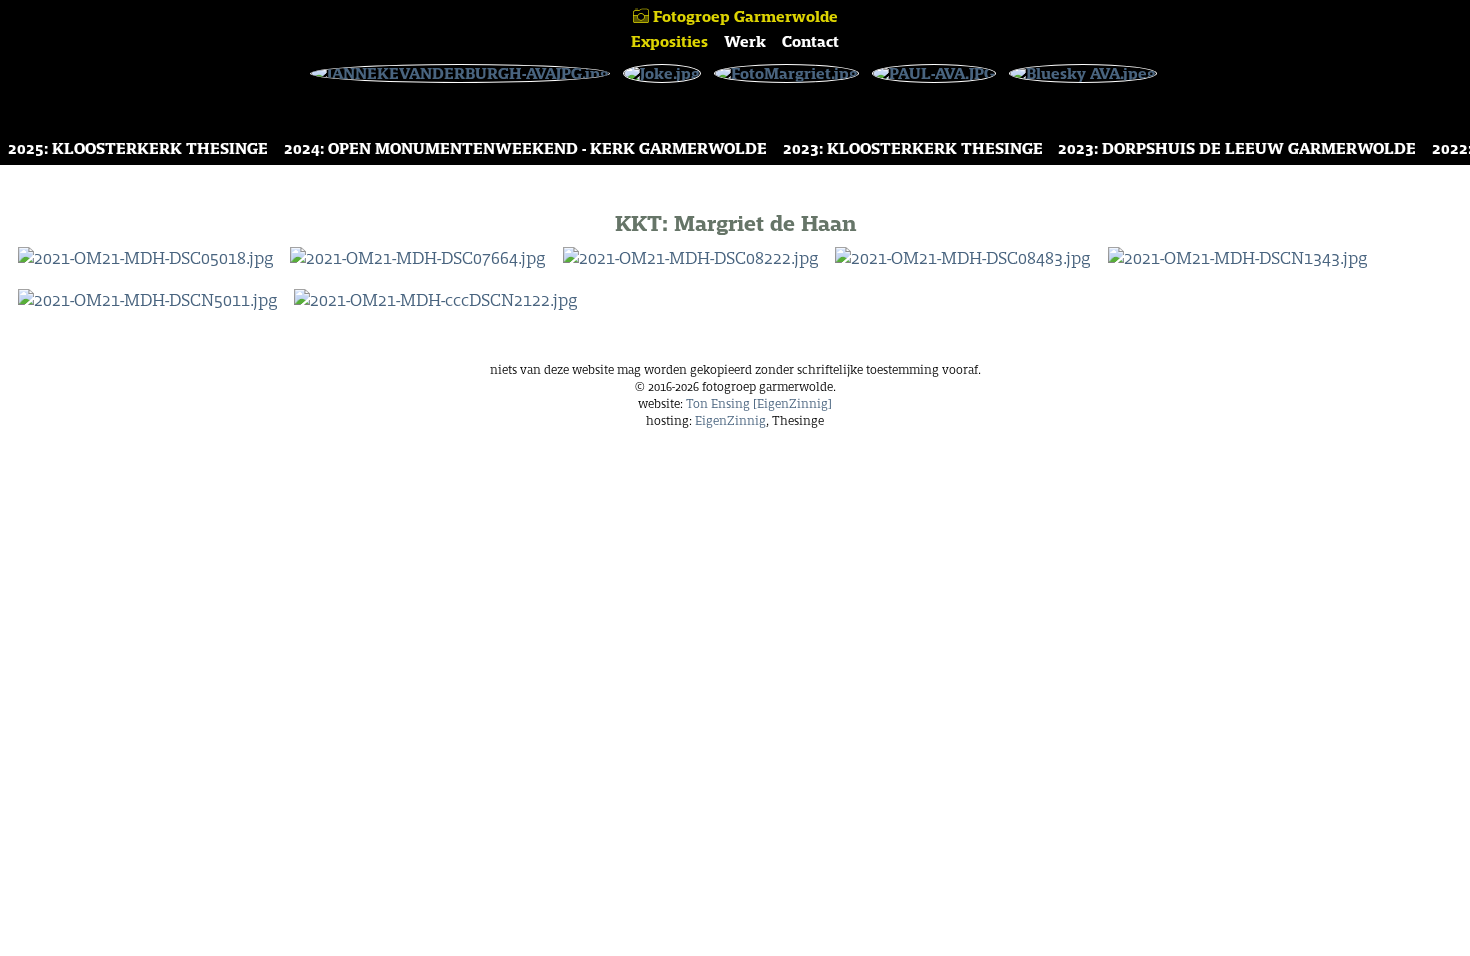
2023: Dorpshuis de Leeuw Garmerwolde (1237, 148)
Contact (810, 41)
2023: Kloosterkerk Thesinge (913, 148)
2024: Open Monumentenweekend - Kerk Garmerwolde (525, 148)
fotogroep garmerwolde (743, 16)
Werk (745, 41)
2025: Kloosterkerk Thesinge (138, 148)
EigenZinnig (730, 420)
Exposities (669, 41)
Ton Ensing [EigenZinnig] (759, 403)
